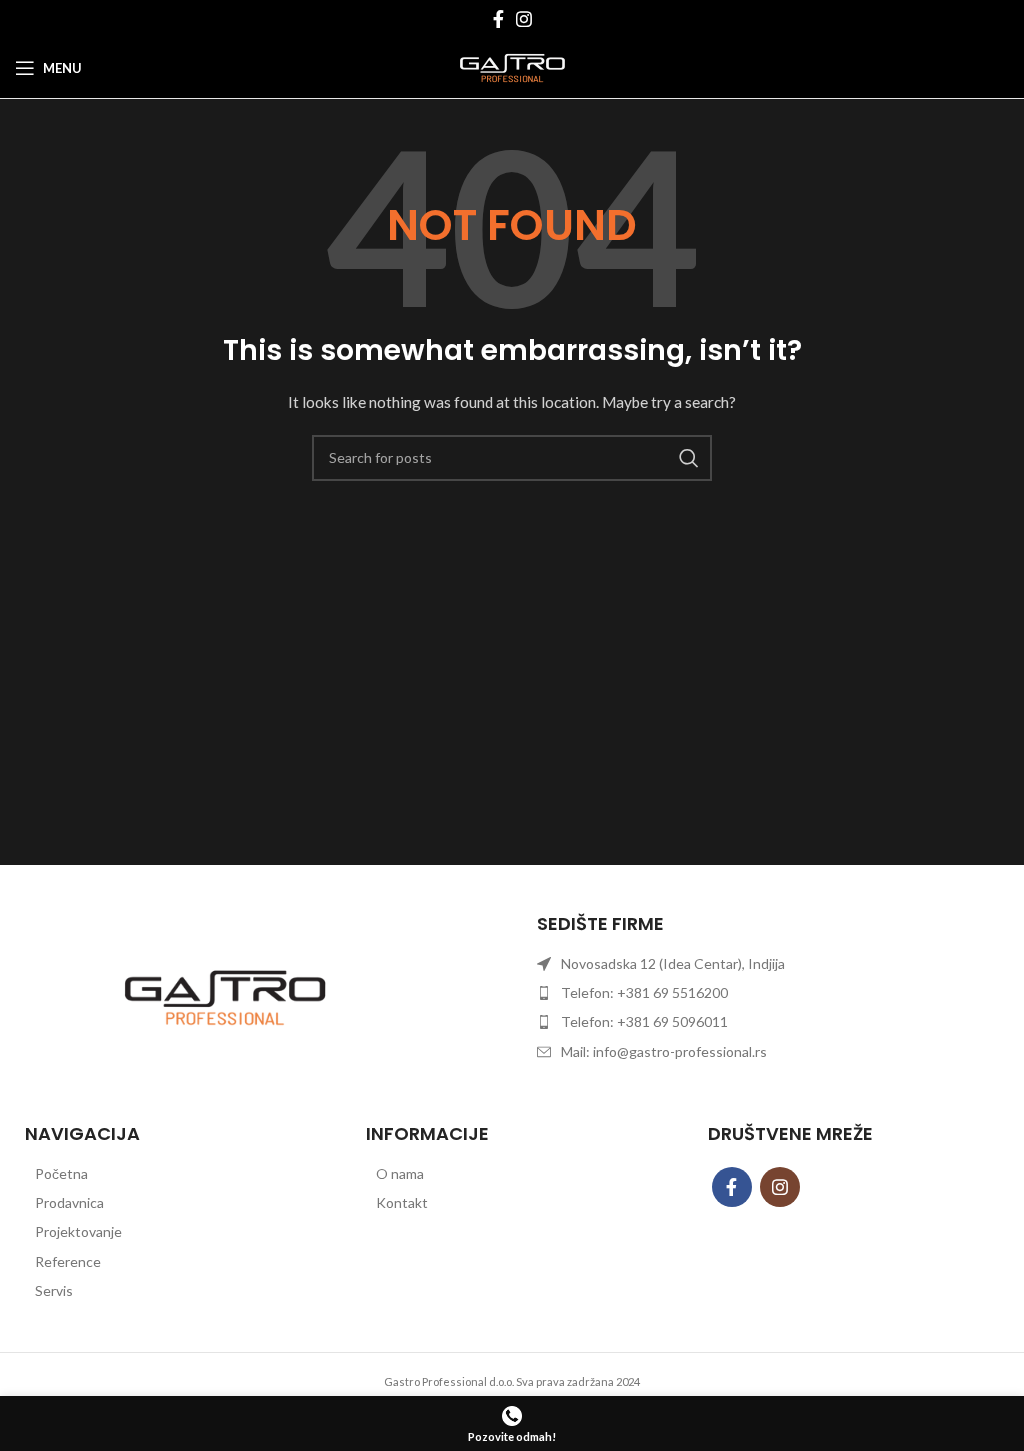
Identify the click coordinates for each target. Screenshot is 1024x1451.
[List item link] (170, 1174)
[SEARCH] (689, 458)
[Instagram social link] (524, 19)
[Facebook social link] (498, 19)
